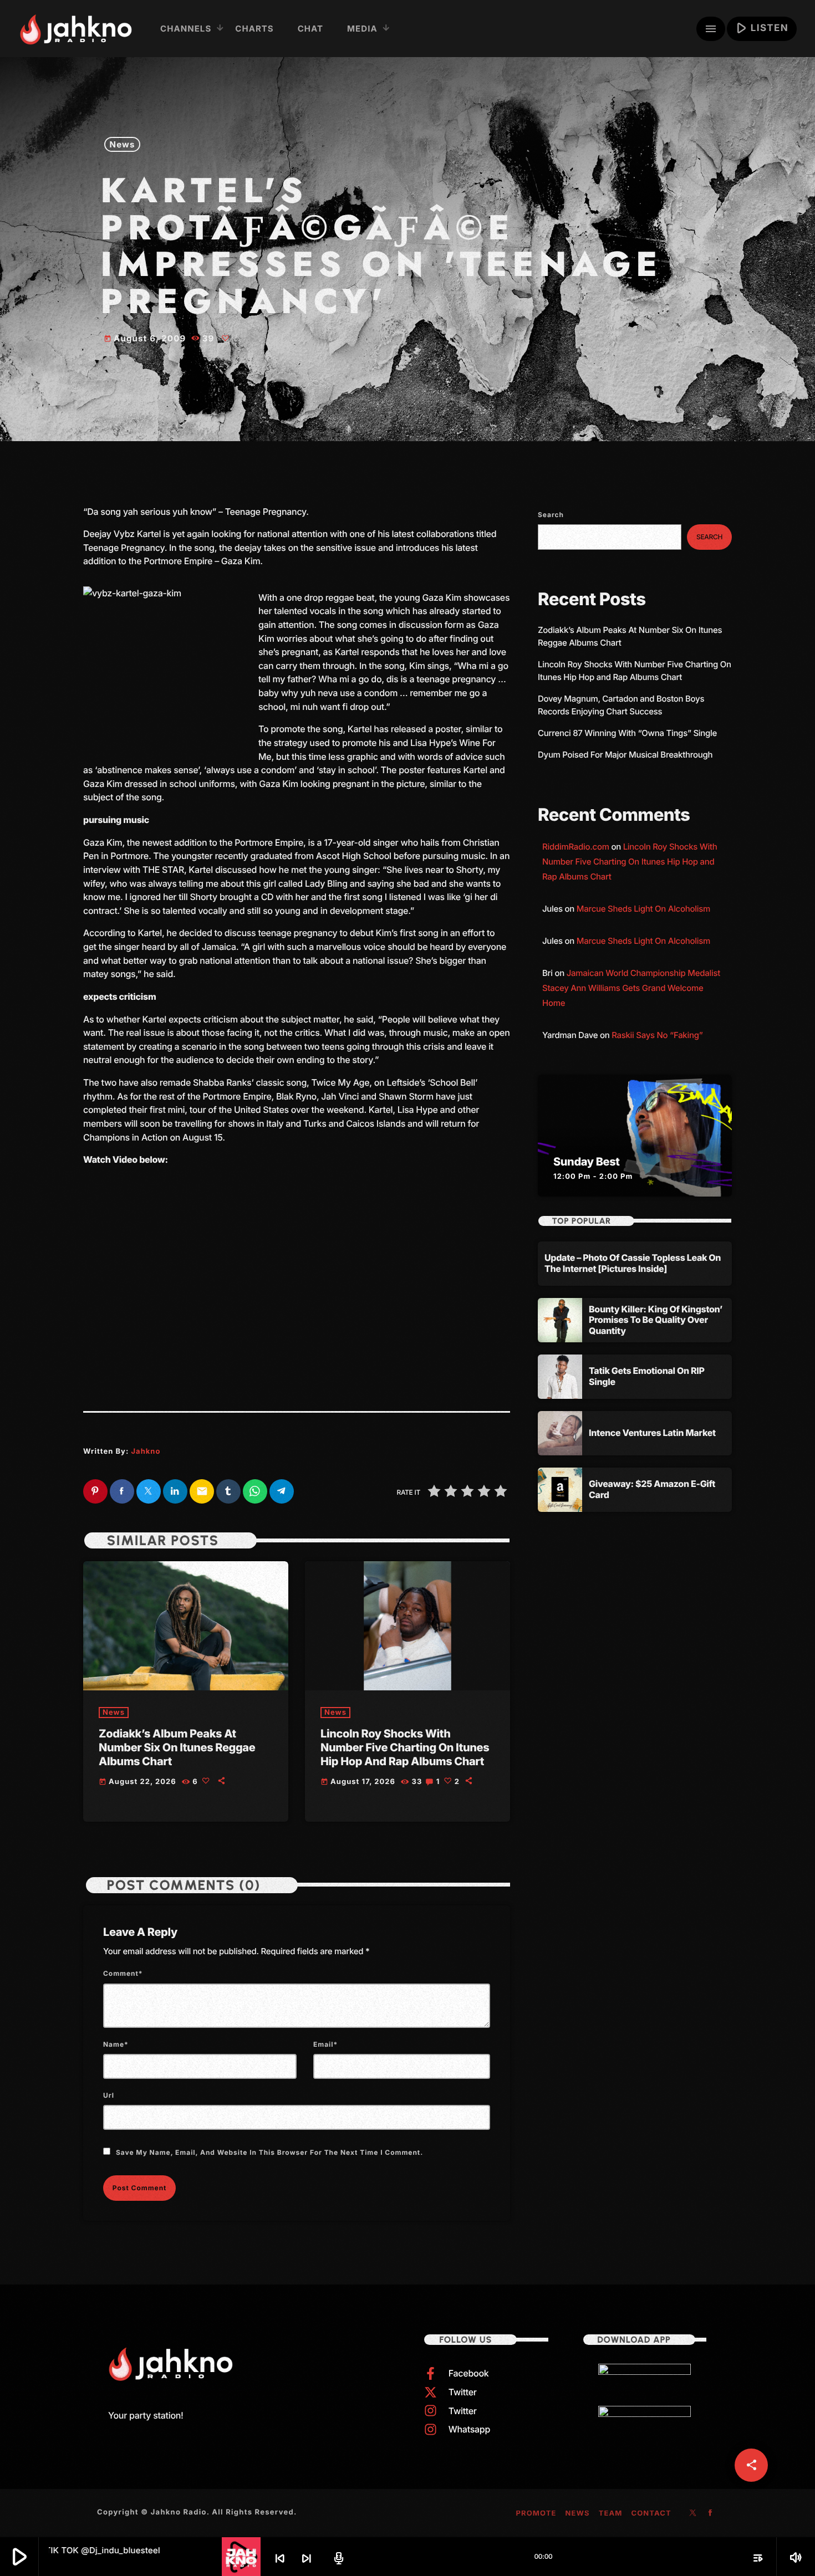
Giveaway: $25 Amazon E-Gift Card (652, 1489)
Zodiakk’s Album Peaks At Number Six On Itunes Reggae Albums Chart (177, 1747)
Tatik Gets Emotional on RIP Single (647, 1376)
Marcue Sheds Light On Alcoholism (643, 909)
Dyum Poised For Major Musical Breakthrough (625, 755)
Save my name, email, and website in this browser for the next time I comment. (269, 2152)
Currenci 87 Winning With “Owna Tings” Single (628, 733)
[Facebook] (710, 2513)
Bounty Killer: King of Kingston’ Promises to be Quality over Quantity (656, 1320)
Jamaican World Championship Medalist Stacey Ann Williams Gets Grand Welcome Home (631, 988)
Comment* (123, 1973)
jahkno (146, 1451)
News (123, 144)
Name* (116, 2044)
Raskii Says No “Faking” (657, 1035)
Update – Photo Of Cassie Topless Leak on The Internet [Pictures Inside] (633, 1263)
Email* (325, 2044)
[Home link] (76, 29)
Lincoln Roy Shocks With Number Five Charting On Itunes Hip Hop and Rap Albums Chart (405, 1747)
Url (109, 2095)
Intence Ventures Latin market (652, 1433)
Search (551, 515)
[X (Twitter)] (693, 2513)
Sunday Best (587, 1162)
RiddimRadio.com (576, 847)
